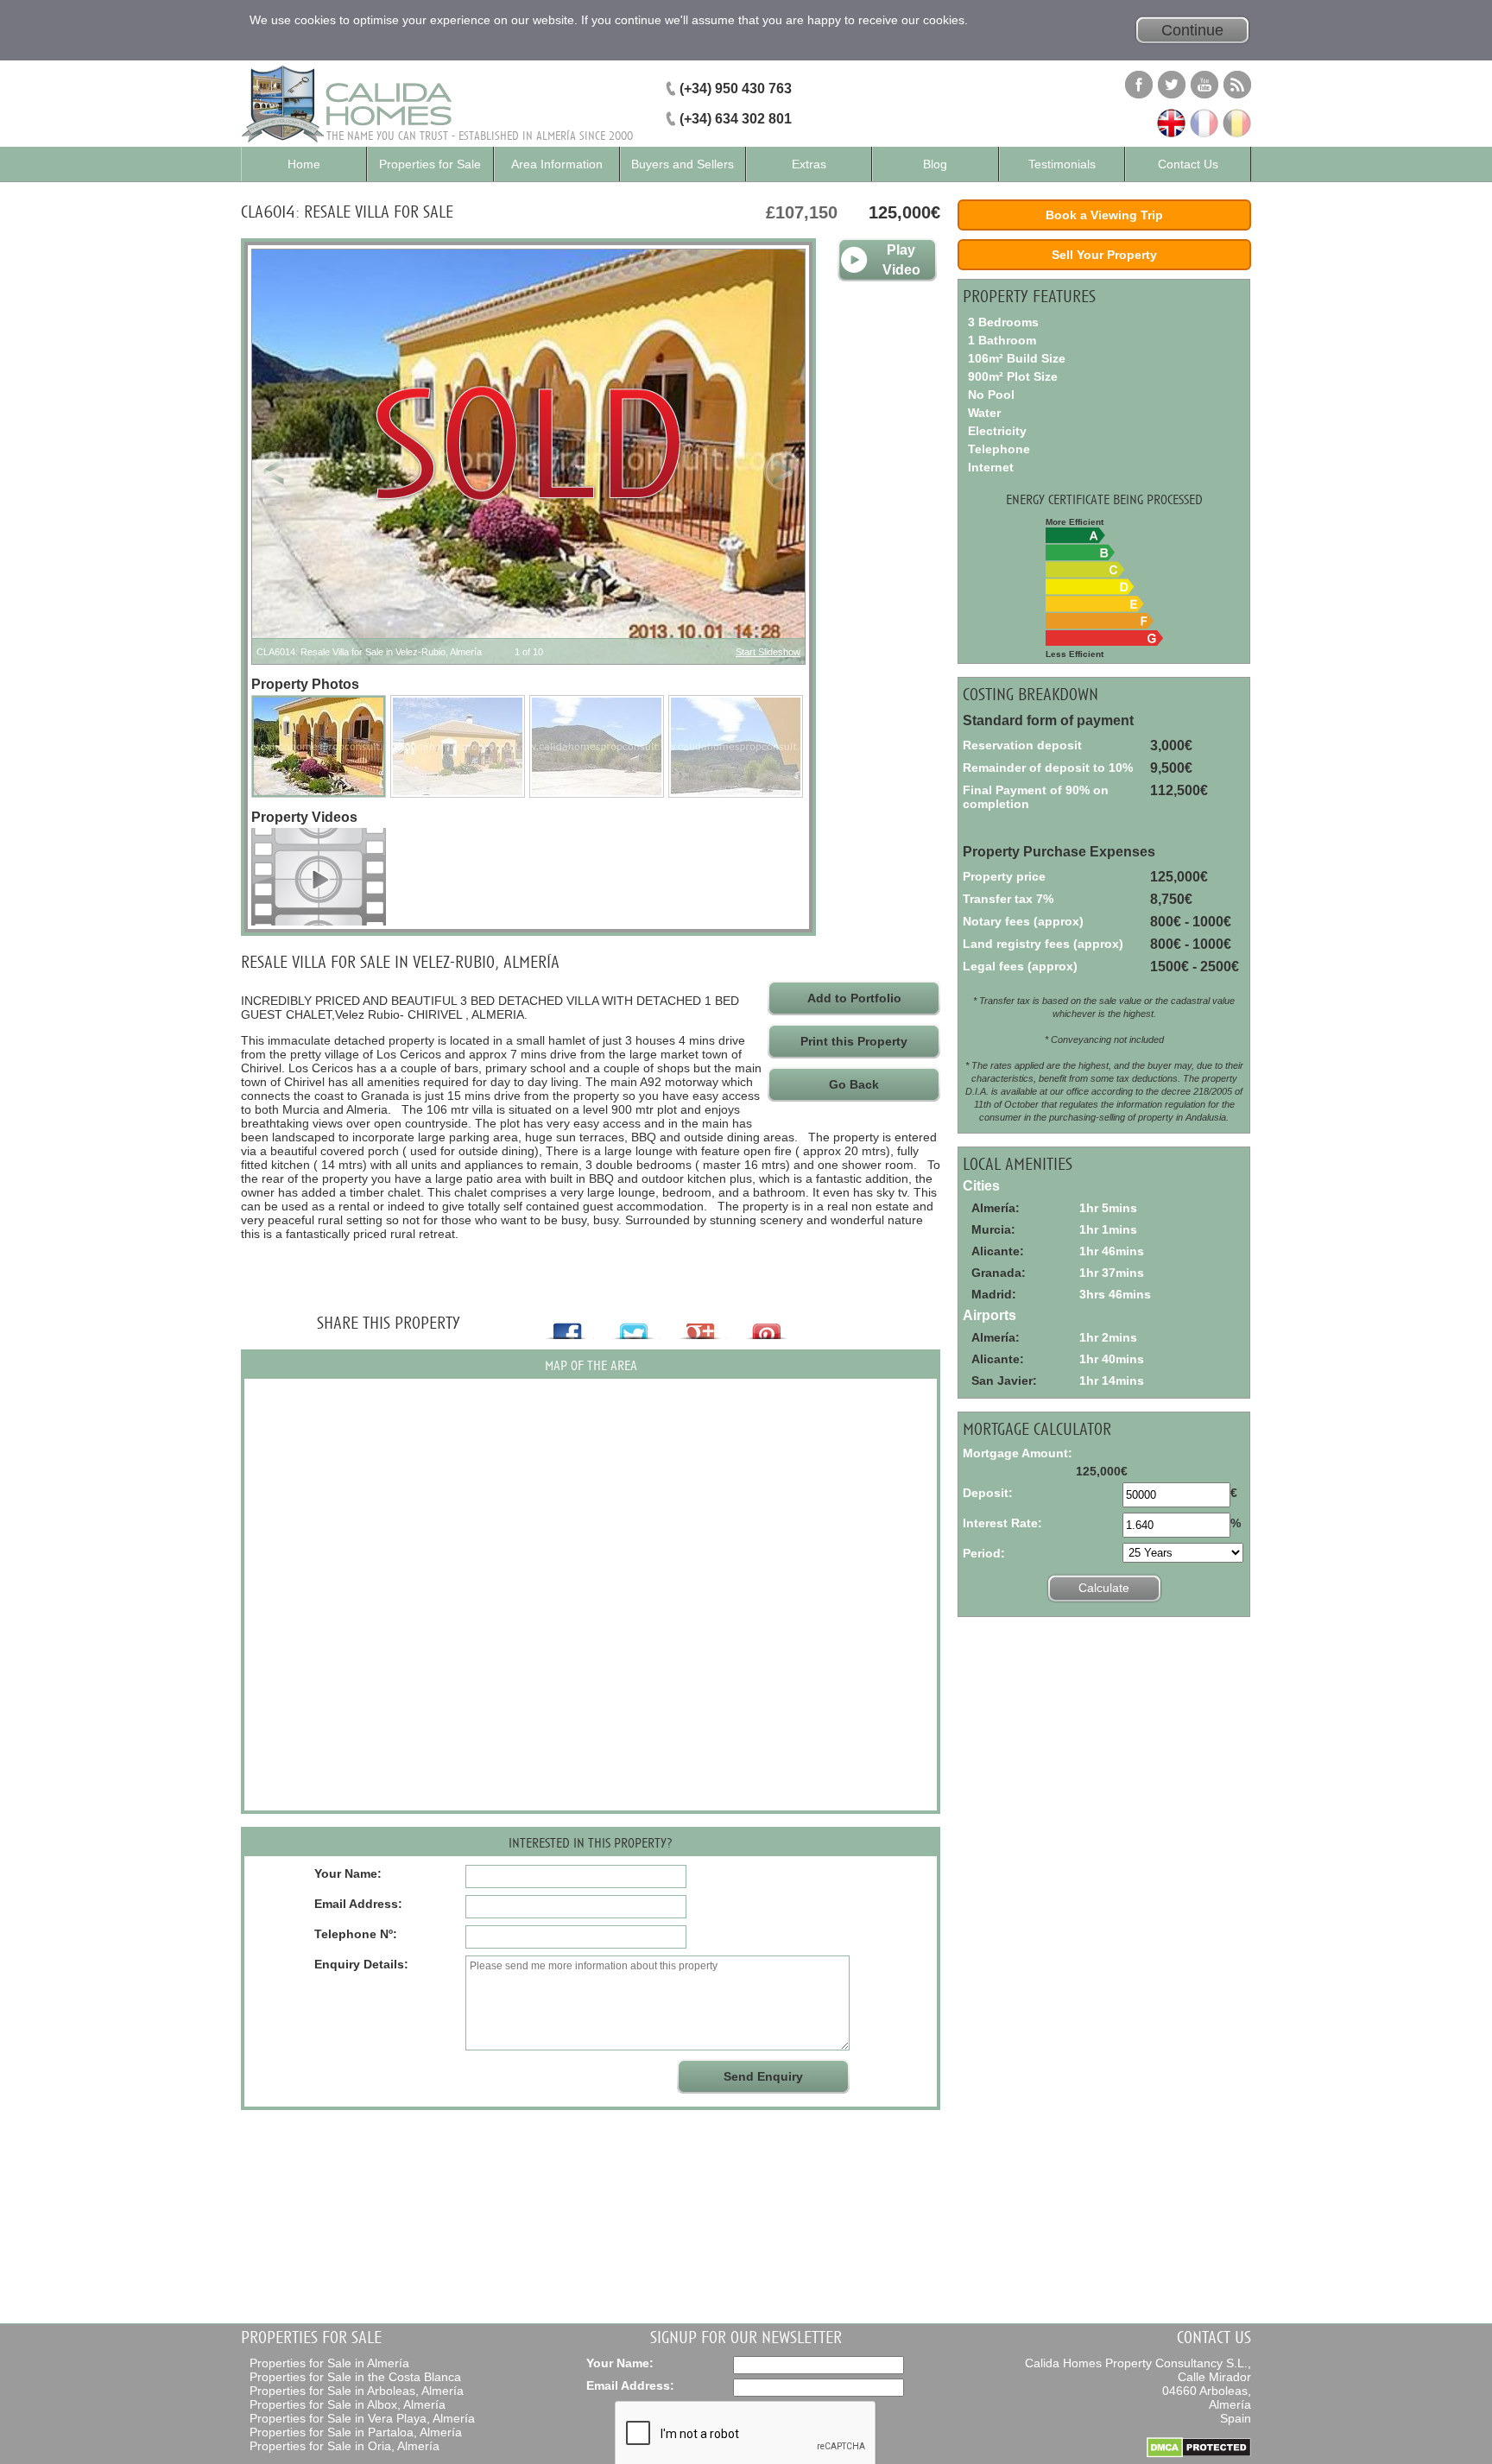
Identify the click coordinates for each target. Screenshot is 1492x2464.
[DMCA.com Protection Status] (1199, 2454)
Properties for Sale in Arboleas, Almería (357, 2391)
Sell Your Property (1104, 255)
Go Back (854, 1084)
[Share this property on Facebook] (569, 1324)
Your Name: (620, 2363)
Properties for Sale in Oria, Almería (345, 2446)
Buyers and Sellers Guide (683, 169)
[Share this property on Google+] (702, 1324)
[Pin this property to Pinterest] (769, 1324)
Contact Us (1188, 164)
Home (304, 164)
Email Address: (630, 2385)
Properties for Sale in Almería (329, 2363)
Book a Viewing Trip (1104, 215)
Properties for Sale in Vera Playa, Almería (362, 2418)
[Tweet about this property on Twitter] (636, 1324)
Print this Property (854, 1041)
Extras (809, 164)
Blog (935, 164)
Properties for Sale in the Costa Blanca (355, 2377)
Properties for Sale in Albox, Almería (348, 2404)
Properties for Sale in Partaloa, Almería (356, 2432)
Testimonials (1062, 164)
